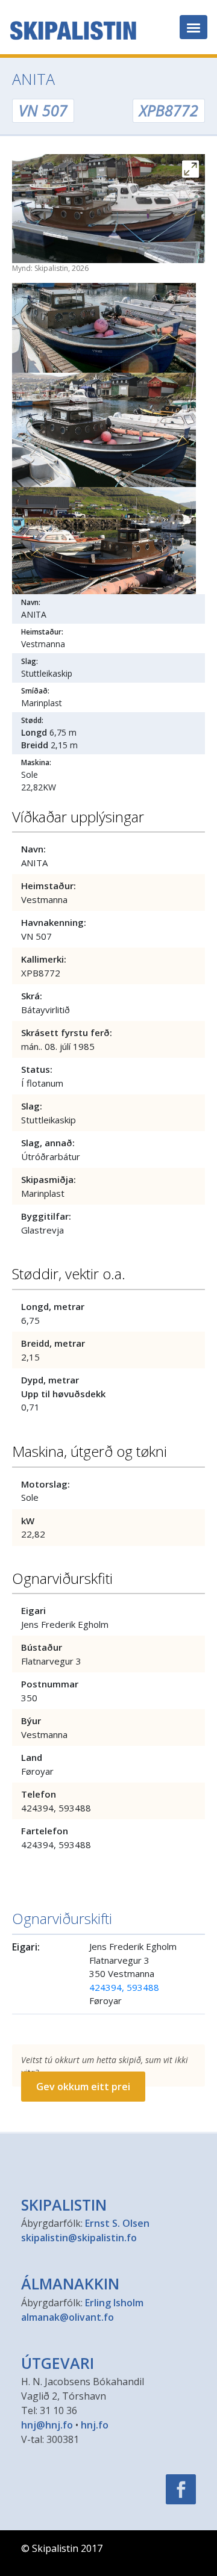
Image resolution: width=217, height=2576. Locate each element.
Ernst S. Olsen (117, 2223)
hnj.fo (95, 2425)
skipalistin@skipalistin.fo (79, 2238)
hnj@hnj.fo (47, 2425)
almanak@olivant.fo (68, 2317)
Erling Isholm (114, 2303)
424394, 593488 (124, 1987)
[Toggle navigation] (193, 27)
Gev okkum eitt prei (83, 2087)
